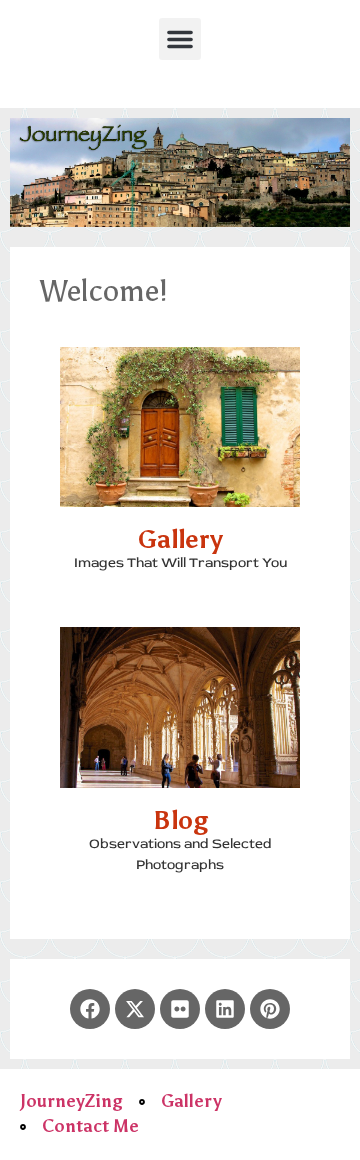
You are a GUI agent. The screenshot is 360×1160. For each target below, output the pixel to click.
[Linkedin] (225, 1009)
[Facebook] (90, 1009)
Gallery (180, 539)
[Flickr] (180, 1009)
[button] (180, 39)
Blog (180, 820)
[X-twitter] (135, 1009)
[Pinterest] (270, 1009)
